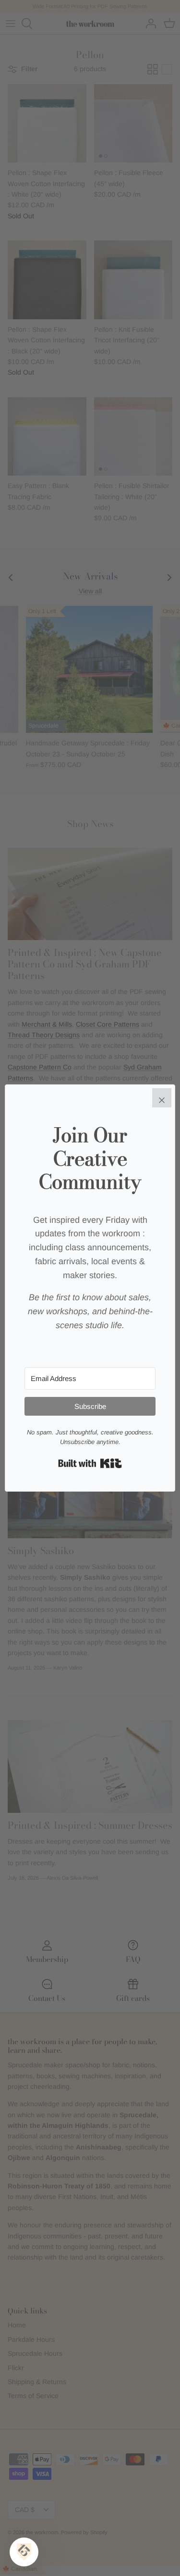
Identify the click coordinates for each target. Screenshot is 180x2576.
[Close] (162, 1098)
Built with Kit (90, 1463)
